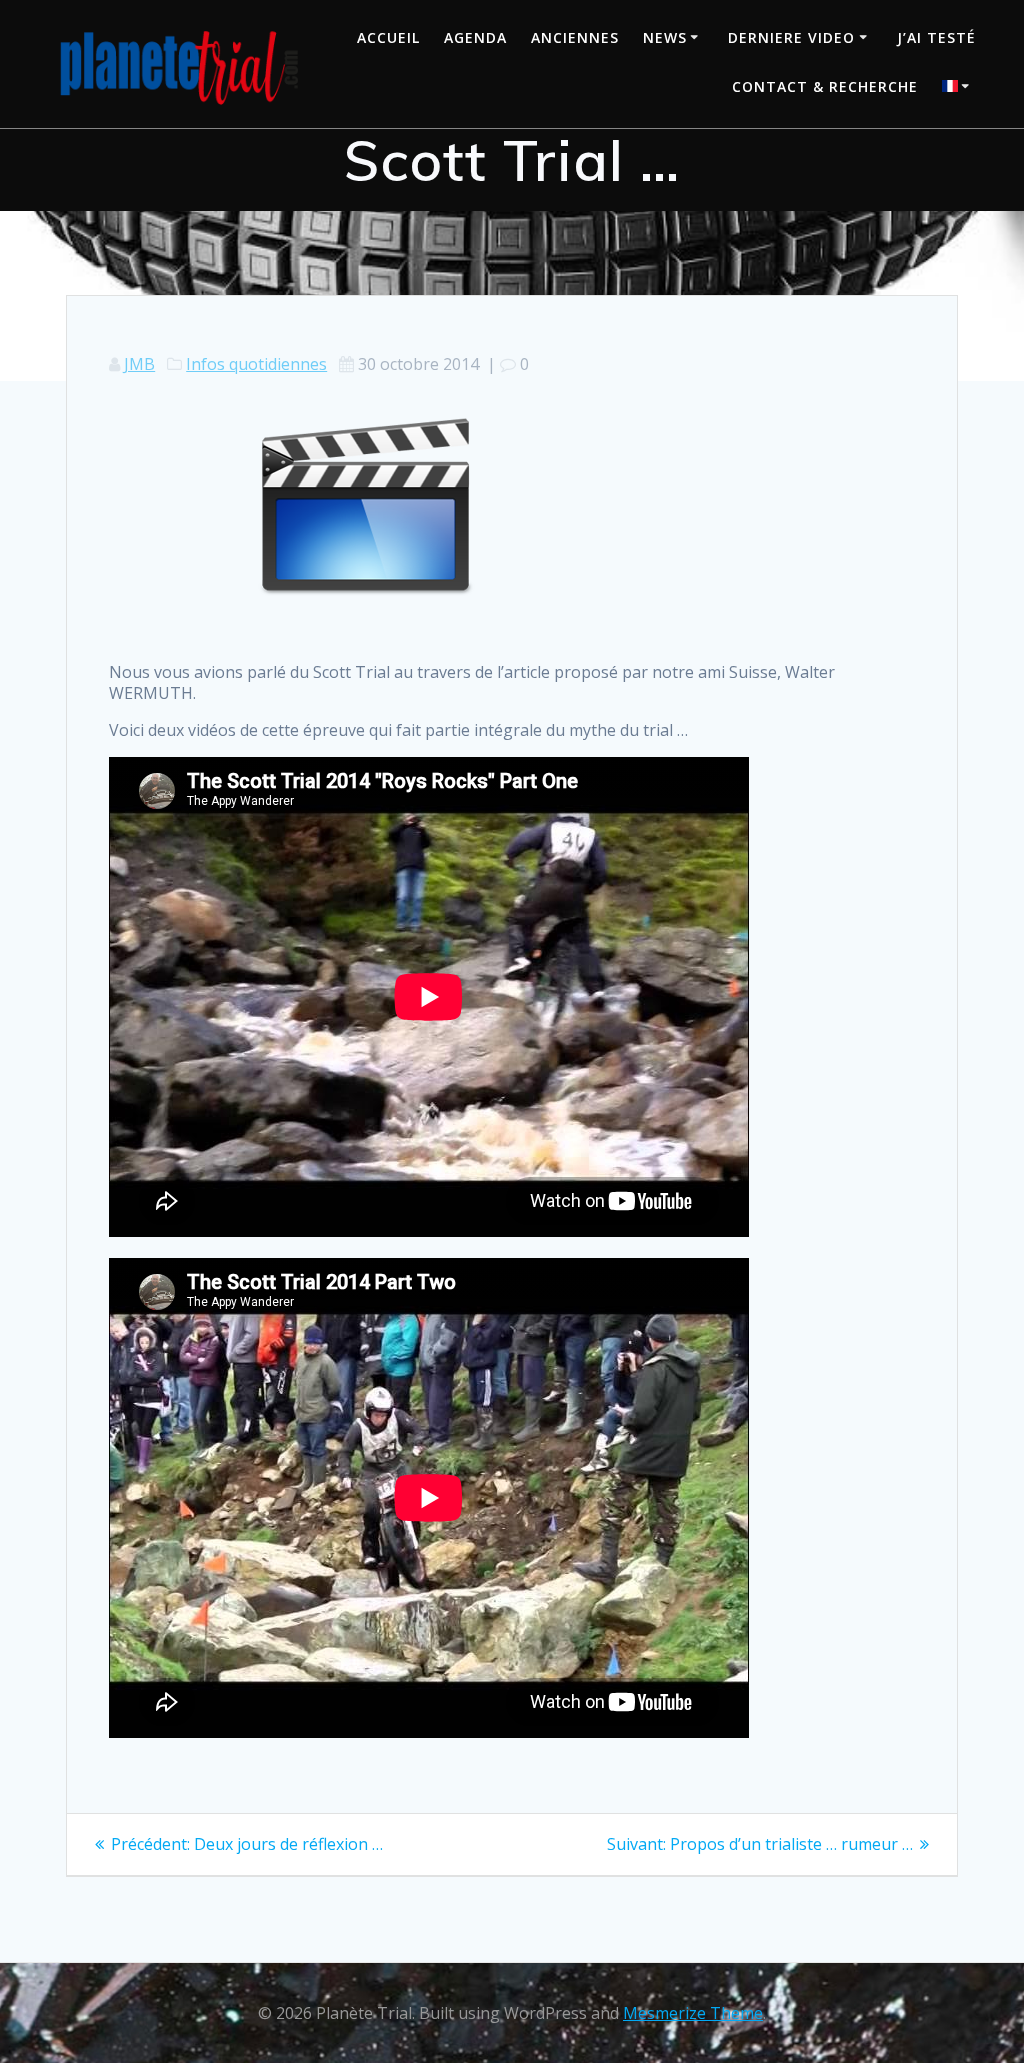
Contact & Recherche (825, 86)
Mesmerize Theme (693, 2013)
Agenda (475, 37)
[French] (959, 88)
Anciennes (575, 37)
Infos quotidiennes (256, 364)
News (665, 37)
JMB (139, 364)
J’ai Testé (936, 37)
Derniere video (791, 37)
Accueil (388, 37)
